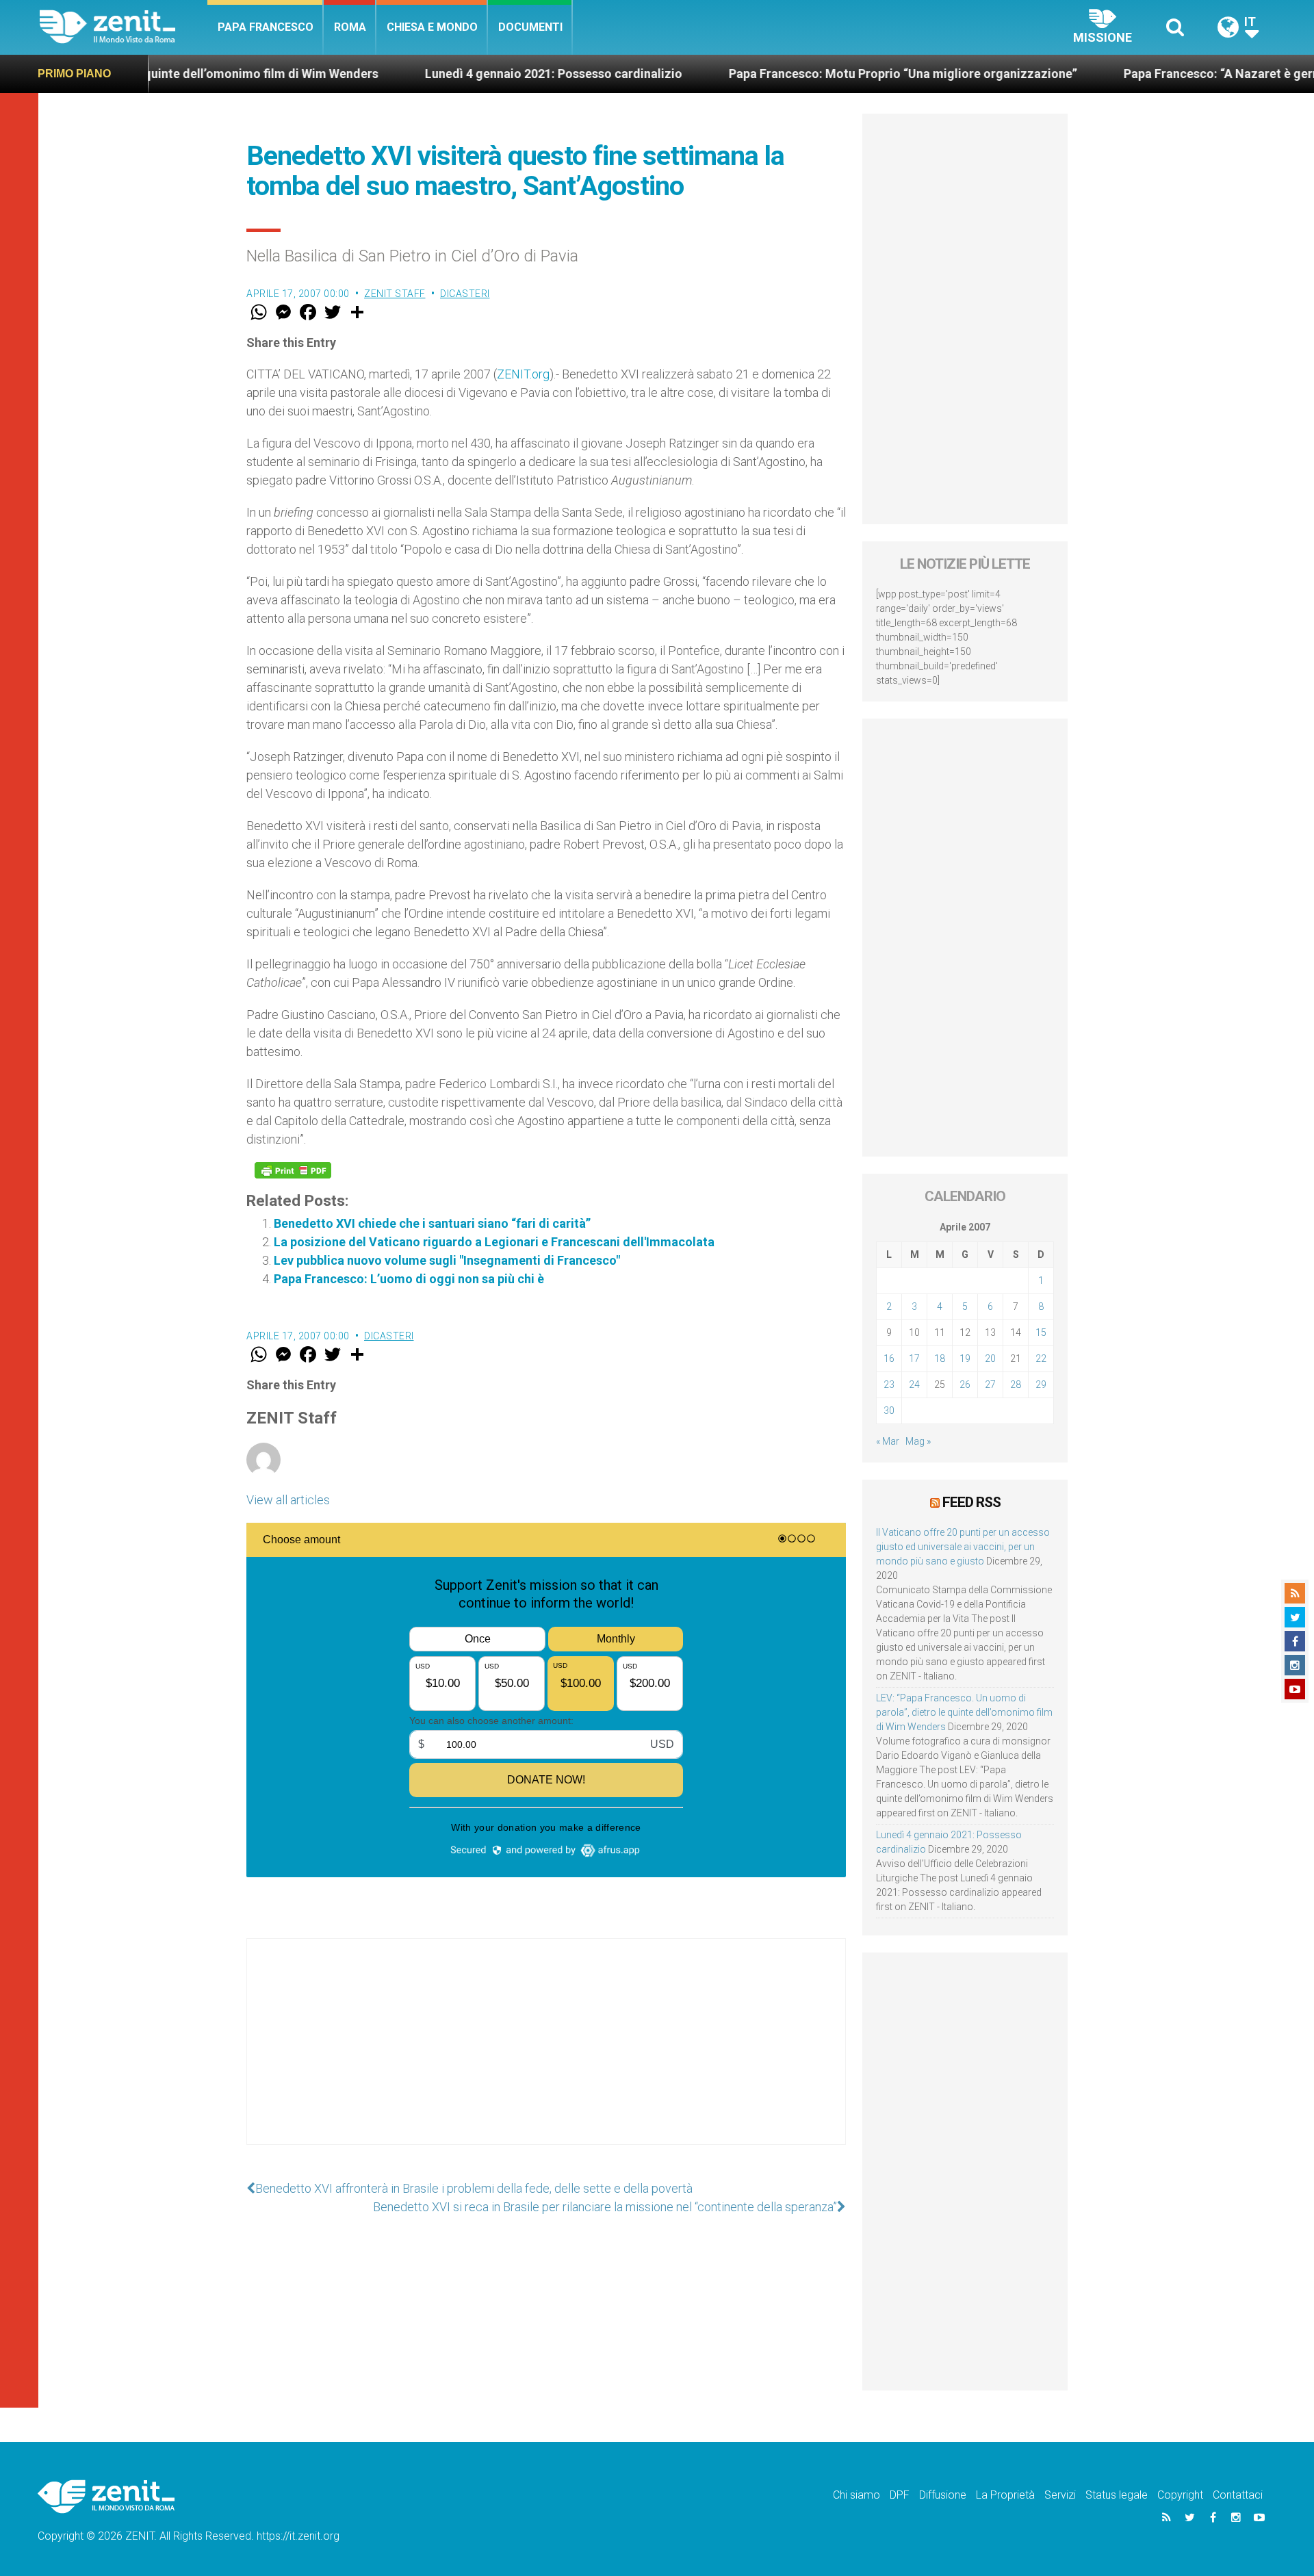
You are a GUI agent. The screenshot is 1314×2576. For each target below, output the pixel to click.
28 (1016, 1384)
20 (990, 1358)
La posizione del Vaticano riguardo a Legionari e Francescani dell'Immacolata (494, 1242)
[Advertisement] (546, 2055)
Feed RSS (971, 1502)
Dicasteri (465, 294)
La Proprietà (1005, 2495)
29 (1041, 1384)
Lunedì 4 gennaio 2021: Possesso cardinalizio (459, 74)
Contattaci (1238, 2495)
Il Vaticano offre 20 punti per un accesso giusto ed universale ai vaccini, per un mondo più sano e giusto (963, 1547)
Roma (350, 27)
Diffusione (943, 2495)
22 (1041, 1358)
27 (990, 1384)
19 (965, 1358)
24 (914, 1384)
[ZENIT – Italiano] (124, 27)
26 (965, 1384)
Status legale (1117, 2495)
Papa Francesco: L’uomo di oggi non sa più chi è (409, 1279)
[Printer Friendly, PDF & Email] (293, 1170)
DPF (900, 2495)
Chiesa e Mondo (432, 27)
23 (889, 1384)
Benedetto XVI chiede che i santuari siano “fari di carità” (432, 1223)
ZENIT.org (523, 374)
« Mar (888, 1441)
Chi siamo (856, 2495)
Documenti (530, 27)
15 (1041, 1332)
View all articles (288, 1500)
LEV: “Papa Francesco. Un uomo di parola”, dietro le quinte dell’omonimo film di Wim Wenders (964, 1712)
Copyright (1180, 2495)
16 (889, 1358)
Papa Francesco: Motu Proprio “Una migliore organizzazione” (808, 74)
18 (940, 1358)
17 (914, 1358)
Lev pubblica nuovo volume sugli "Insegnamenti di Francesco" (447, 1260)
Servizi (1060, 2495)
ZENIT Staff (395, 294)
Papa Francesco (266, 27)
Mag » (918, 1441)
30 (889, 1411)
